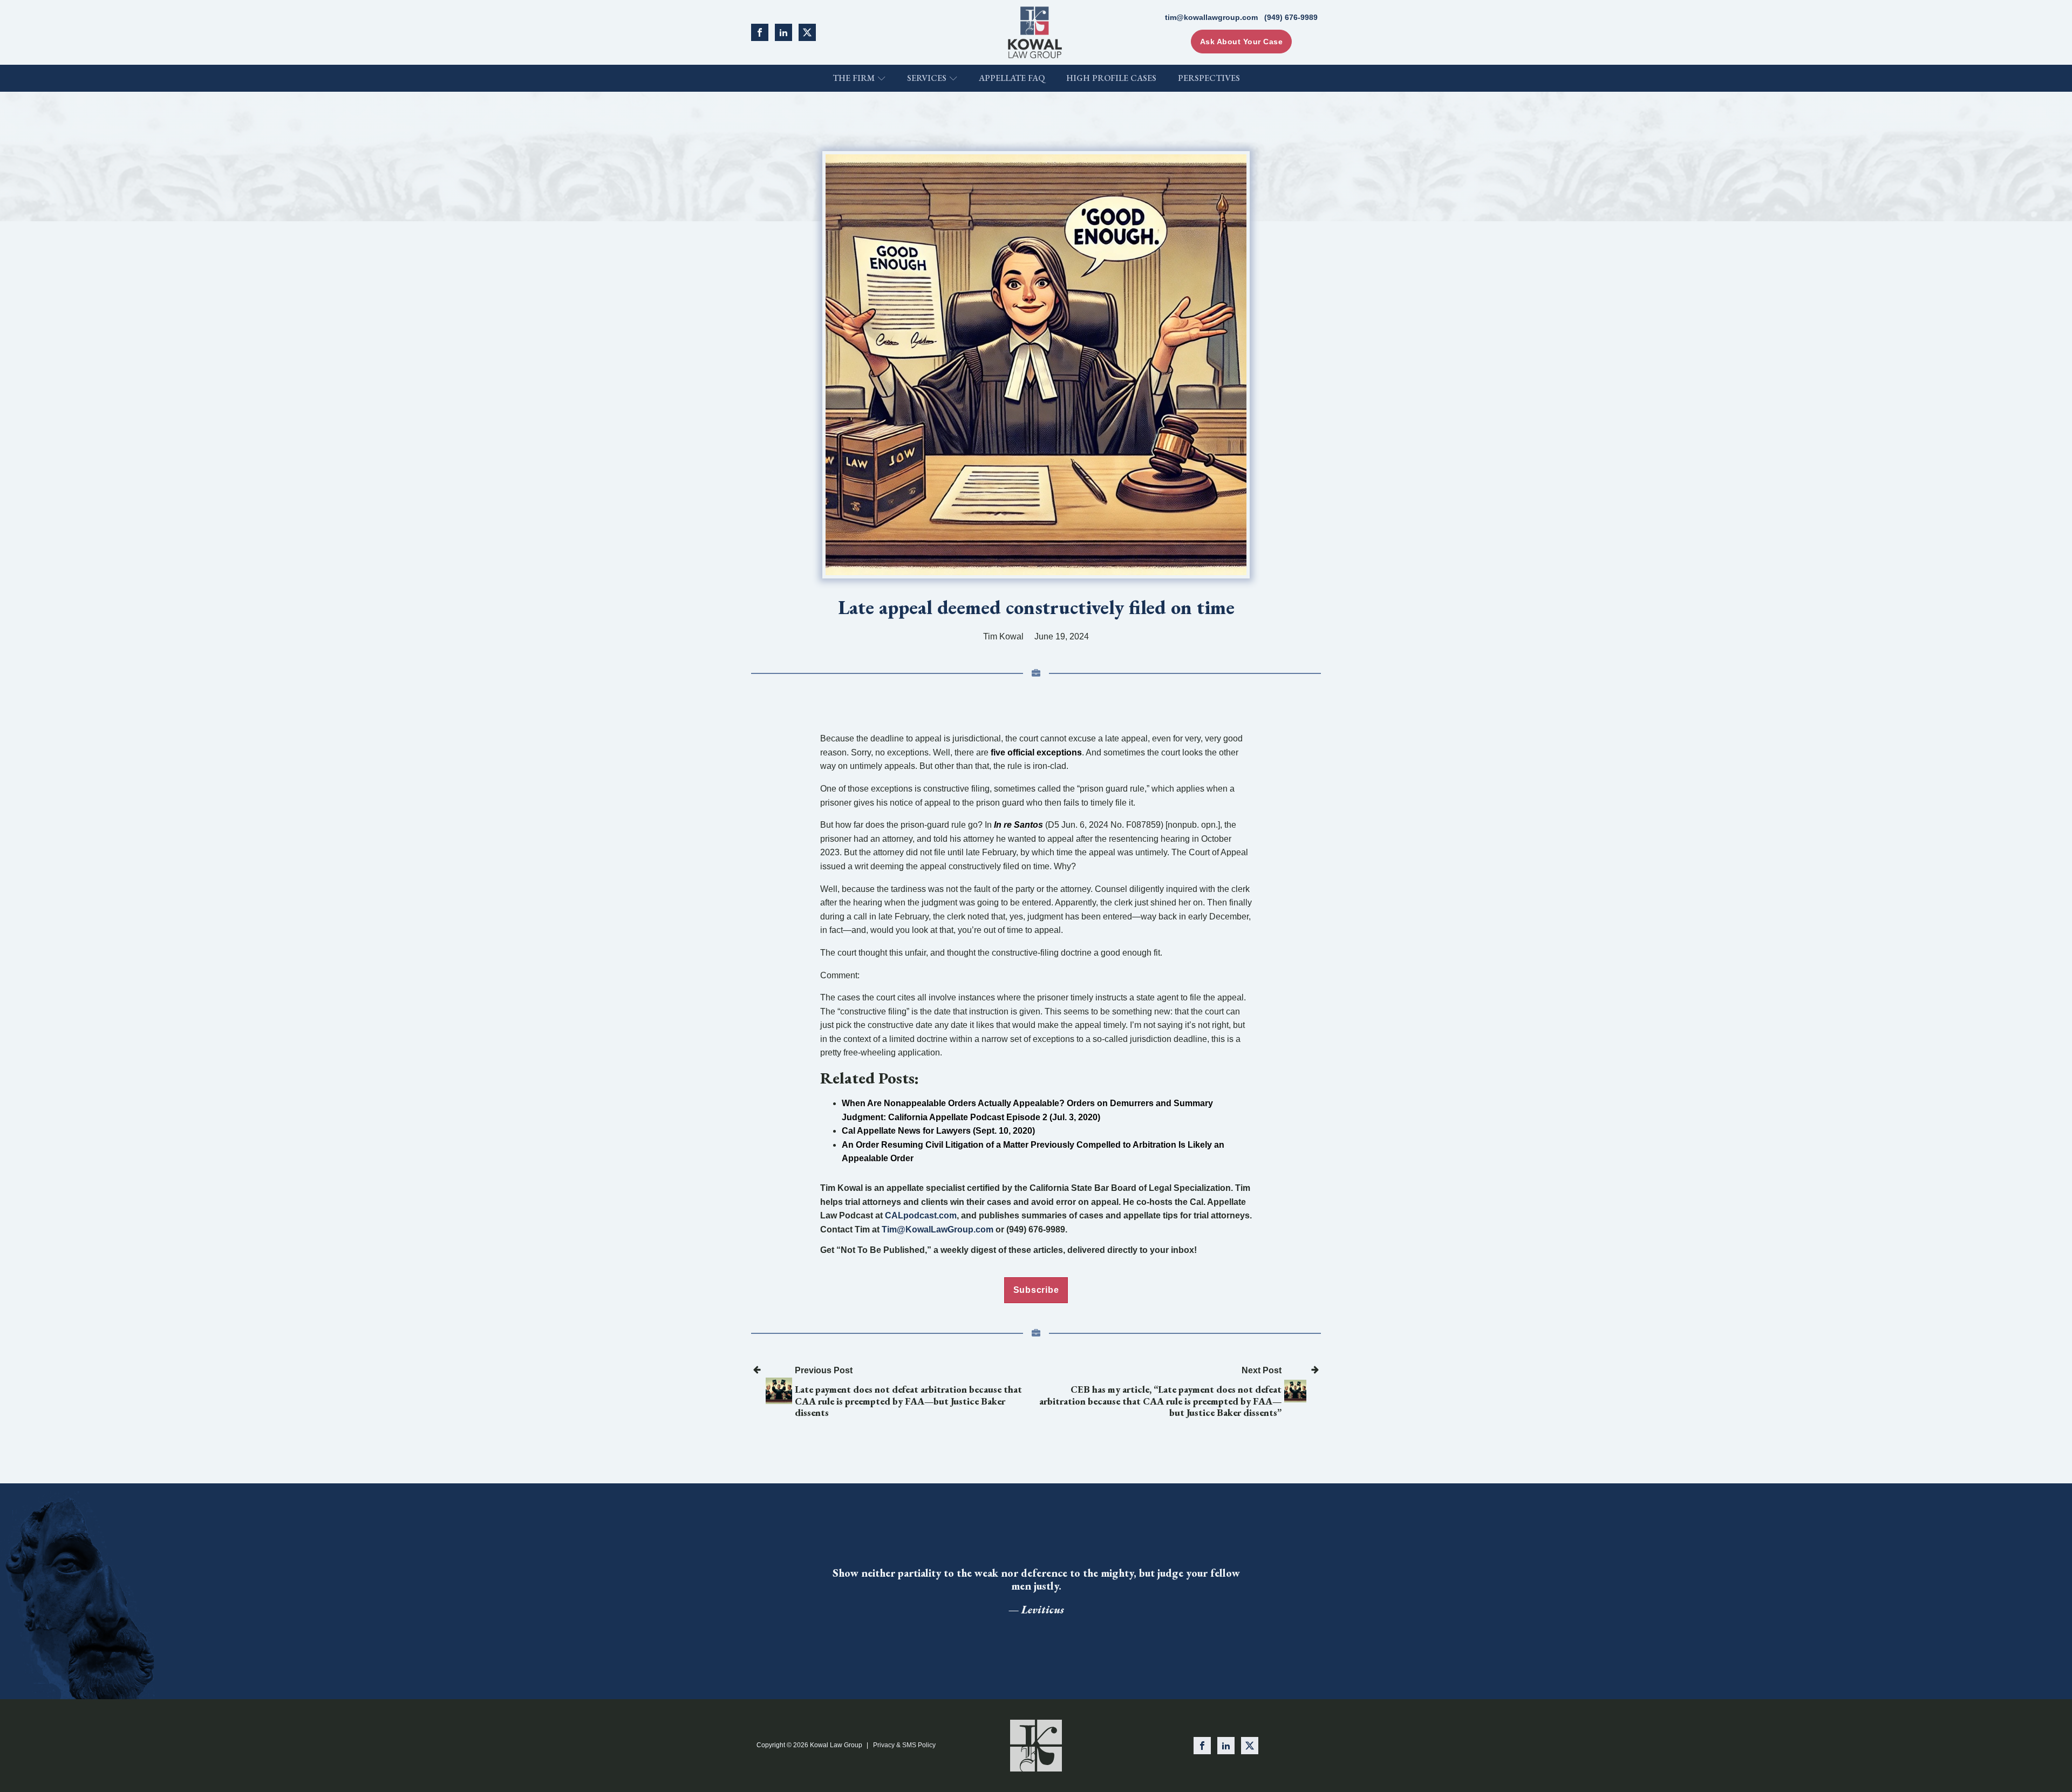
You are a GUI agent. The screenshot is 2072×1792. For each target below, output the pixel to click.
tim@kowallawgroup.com (1211, 17)
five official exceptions (1036, 752)
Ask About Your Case (1242, 42)
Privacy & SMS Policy (904, 1745)
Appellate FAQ (1012, 78)
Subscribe (1036, 1290)
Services (927, 78)
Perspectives (1209, 78)
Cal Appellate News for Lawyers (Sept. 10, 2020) (938, 1131)
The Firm (854, 78)
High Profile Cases (1111, 78)
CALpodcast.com (921, 1215)
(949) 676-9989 (1291, 17)
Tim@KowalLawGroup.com (938, 1229)
